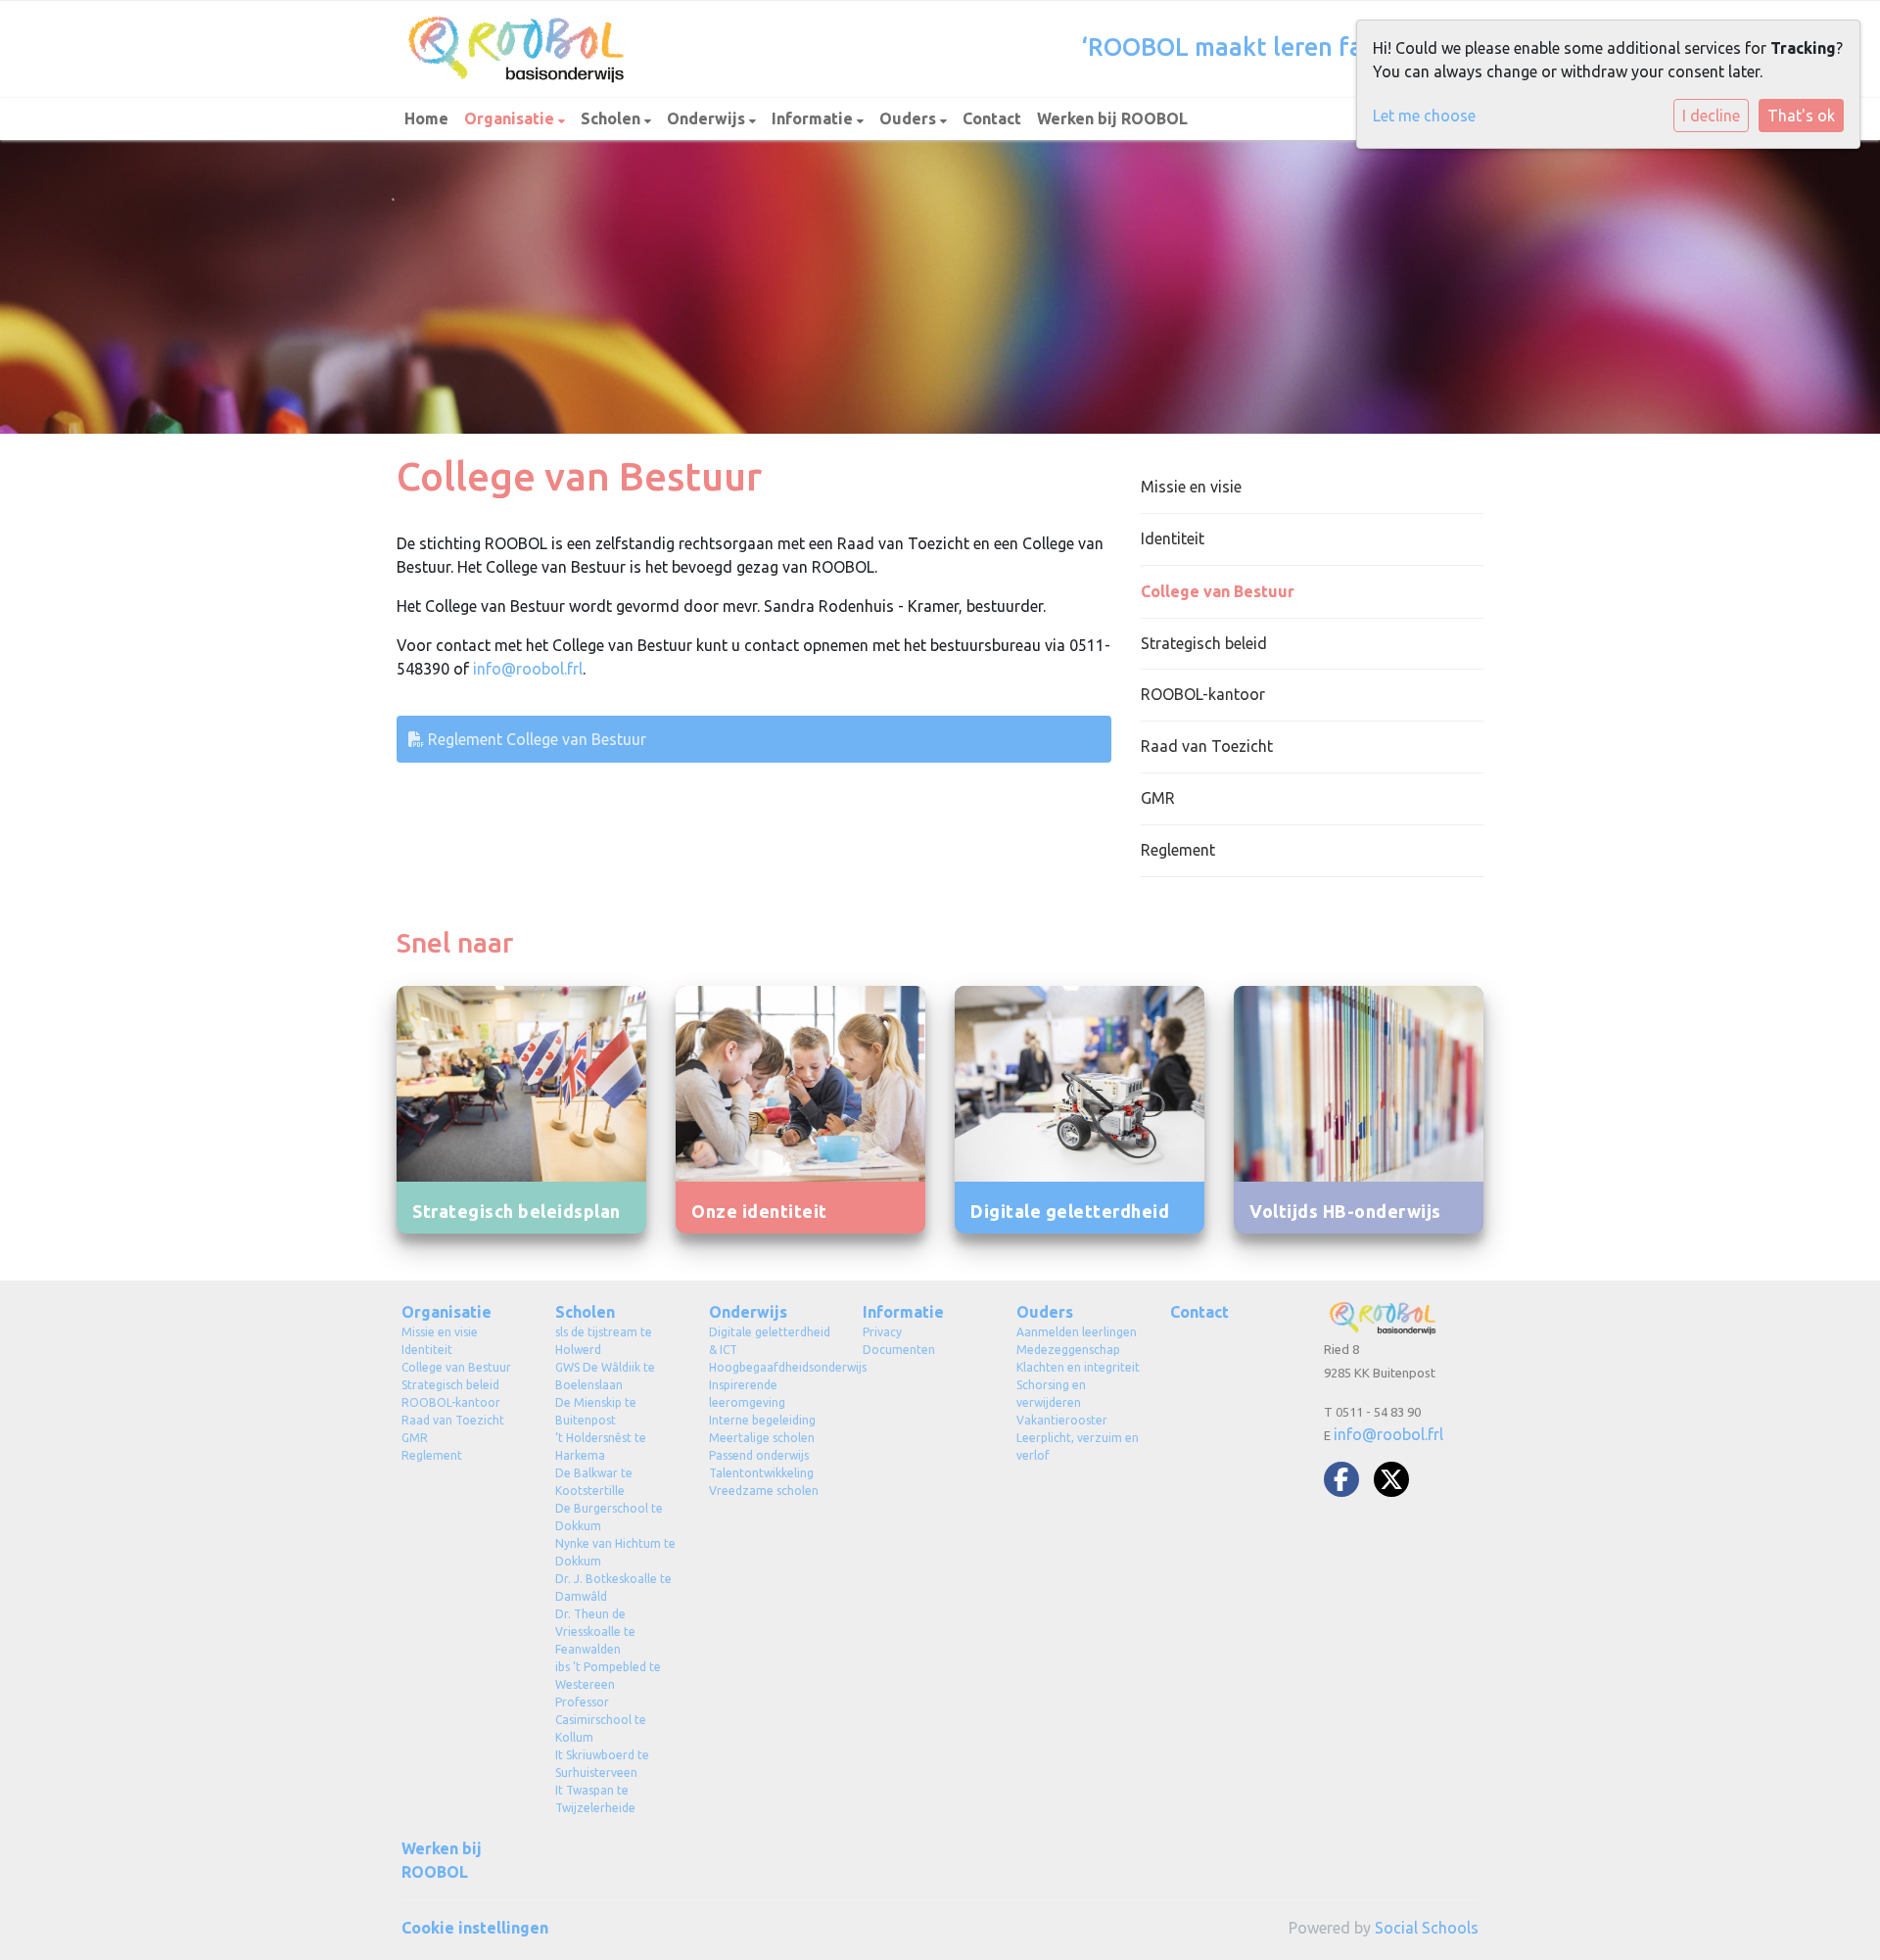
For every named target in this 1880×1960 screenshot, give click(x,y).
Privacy (882, 1332)
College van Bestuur (1218, 591)
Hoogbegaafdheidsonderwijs (771, 1367)
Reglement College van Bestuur (535, 739)
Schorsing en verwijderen (1051, 1394)
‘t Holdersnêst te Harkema (601, 1447)
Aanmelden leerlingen (1077, 1332)
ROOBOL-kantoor (1203, 694)
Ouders (910, 118)
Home (426, 118)
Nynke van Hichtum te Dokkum (615, 1552)
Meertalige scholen (762, 1438)
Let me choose (1424, 116)
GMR (1158, 798)
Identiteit (1173, 538)
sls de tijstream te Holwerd (604, 1341)
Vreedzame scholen (764, 1491)
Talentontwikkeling (761, 1473)
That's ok (1801, 116)
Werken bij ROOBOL (1112, 118)
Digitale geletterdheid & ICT (770, 1341)
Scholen (612, 118)
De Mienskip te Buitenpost (596, 1411)
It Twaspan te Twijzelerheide (595, 1799)
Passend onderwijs (759, 1455)
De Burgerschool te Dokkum (609, 1517)
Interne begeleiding (762, 1420)
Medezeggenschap (1068, 1350)
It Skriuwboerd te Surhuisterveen (602, 1764)
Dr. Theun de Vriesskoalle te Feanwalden (595, 1632)
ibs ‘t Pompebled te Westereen (608, 1676)
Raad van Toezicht (1207, 746)
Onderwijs (708, 118)
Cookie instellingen (475, 1928)
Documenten (899, 1350)
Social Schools (1427, 1928)
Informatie (814, 118)
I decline (1711, 116)
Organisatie (511, 118)
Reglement (1178, 850)
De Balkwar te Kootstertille (594, 1482)
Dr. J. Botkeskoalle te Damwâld (613, 1587)
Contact (992, 118)
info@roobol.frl (528, 669)
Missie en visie (1191, 487)
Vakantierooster (1062, 1420)
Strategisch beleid (1204, 643)
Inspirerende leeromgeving (747, 1394)
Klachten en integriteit (1078, 1367)
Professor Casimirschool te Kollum (601, 1720)
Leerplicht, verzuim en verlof (1078, 1447)
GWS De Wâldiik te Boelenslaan (605, 1376)
